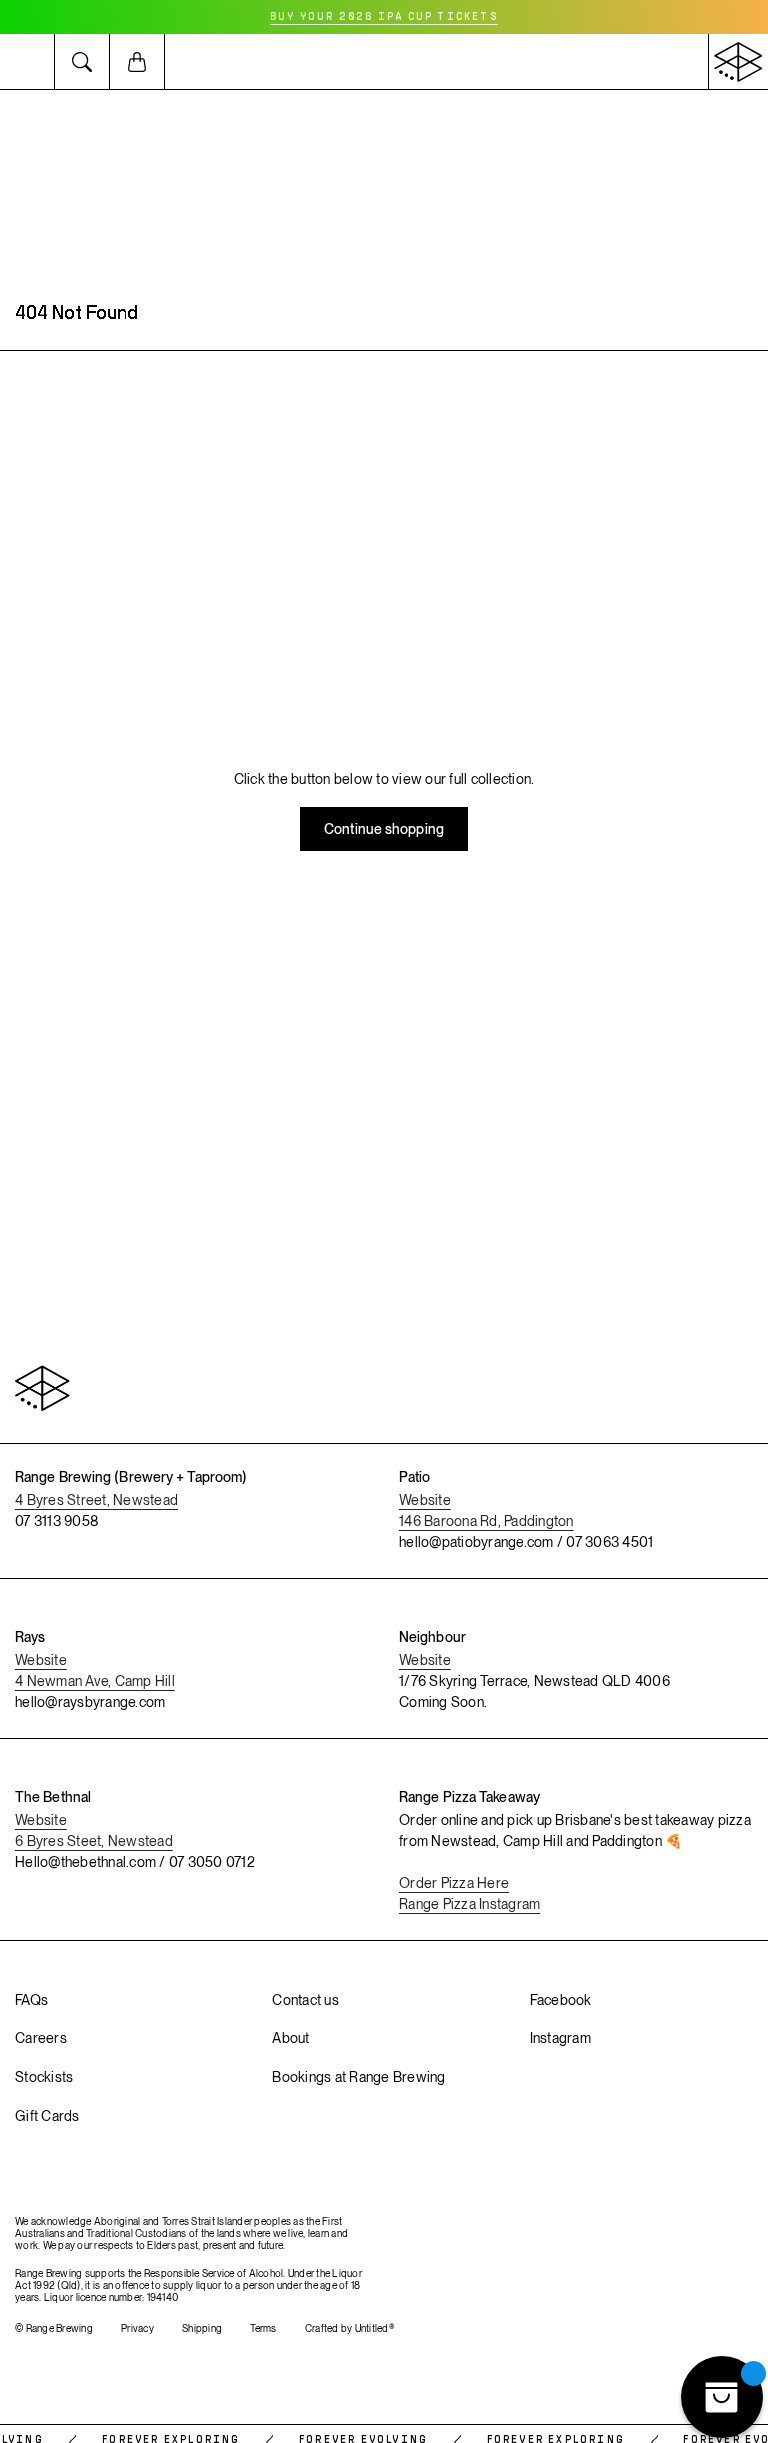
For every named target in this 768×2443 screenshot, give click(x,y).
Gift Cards (47, 2116)
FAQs (31, 2000)
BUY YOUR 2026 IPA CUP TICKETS (384, 17)
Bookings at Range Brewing (358, 2077)
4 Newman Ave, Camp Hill (95, 1681)
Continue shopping (384, 829)
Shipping (202, 2328)
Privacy (137, 2328)
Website (425, 1500)
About (290, 2038)
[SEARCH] (82, 61)
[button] (27, 61)
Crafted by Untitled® (349, 2328)
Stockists (44, 2077)
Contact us (305, 2000)
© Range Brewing (54, 2328)
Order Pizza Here (454, 1883)
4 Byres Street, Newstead (96, 1500)
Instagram (560, 2038)
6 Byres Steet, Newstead (94, 1841)
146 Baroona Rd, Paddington (486, 1521)
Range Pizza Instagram (469, 1904)
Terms (263, 2328)
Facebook (561, 2000)
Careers (41, 2038)
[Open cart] (137, 61)
